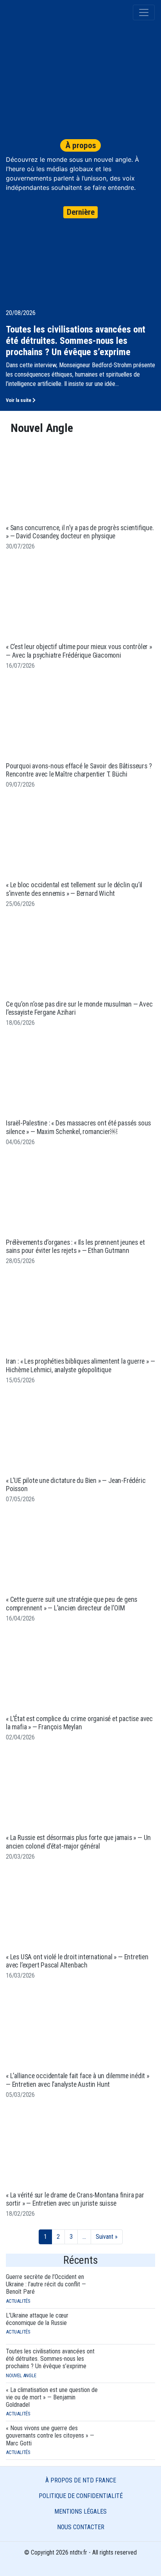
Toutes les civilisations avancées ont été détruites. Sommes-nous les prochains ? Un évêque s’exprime (50, 2359)
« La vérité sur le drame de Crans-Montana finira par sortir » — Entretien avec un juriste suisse (75, 2199)
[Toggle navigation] (144, 12)
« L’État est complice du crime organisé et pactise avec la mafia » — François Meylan (79, 1723)
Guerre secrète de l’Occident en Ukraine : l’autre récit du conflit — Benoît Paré (46, 2284)
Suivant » (107, 2237)
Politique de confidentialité (81, 2496)
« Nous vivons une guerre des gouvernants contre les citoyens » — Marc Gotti (50, 2435)
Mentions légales (80, 2511)
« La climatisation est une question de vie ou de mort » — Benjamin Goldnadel (52, 2397)
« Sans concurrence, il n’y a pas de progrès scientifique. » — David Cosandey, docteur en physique (80, 532)
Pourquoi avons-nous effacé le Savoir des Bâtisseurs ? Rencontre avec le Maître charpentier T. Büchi (79, 770)
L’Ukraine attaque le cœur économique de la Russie (37, 2319)
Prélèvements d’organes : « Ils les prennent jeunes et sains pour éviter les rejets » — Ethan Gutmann (75, 1246)
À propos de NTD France (81, 2480)
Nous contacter (81, 2527)
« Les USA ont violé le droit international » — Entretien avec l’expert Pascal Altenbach (77, 1961)
